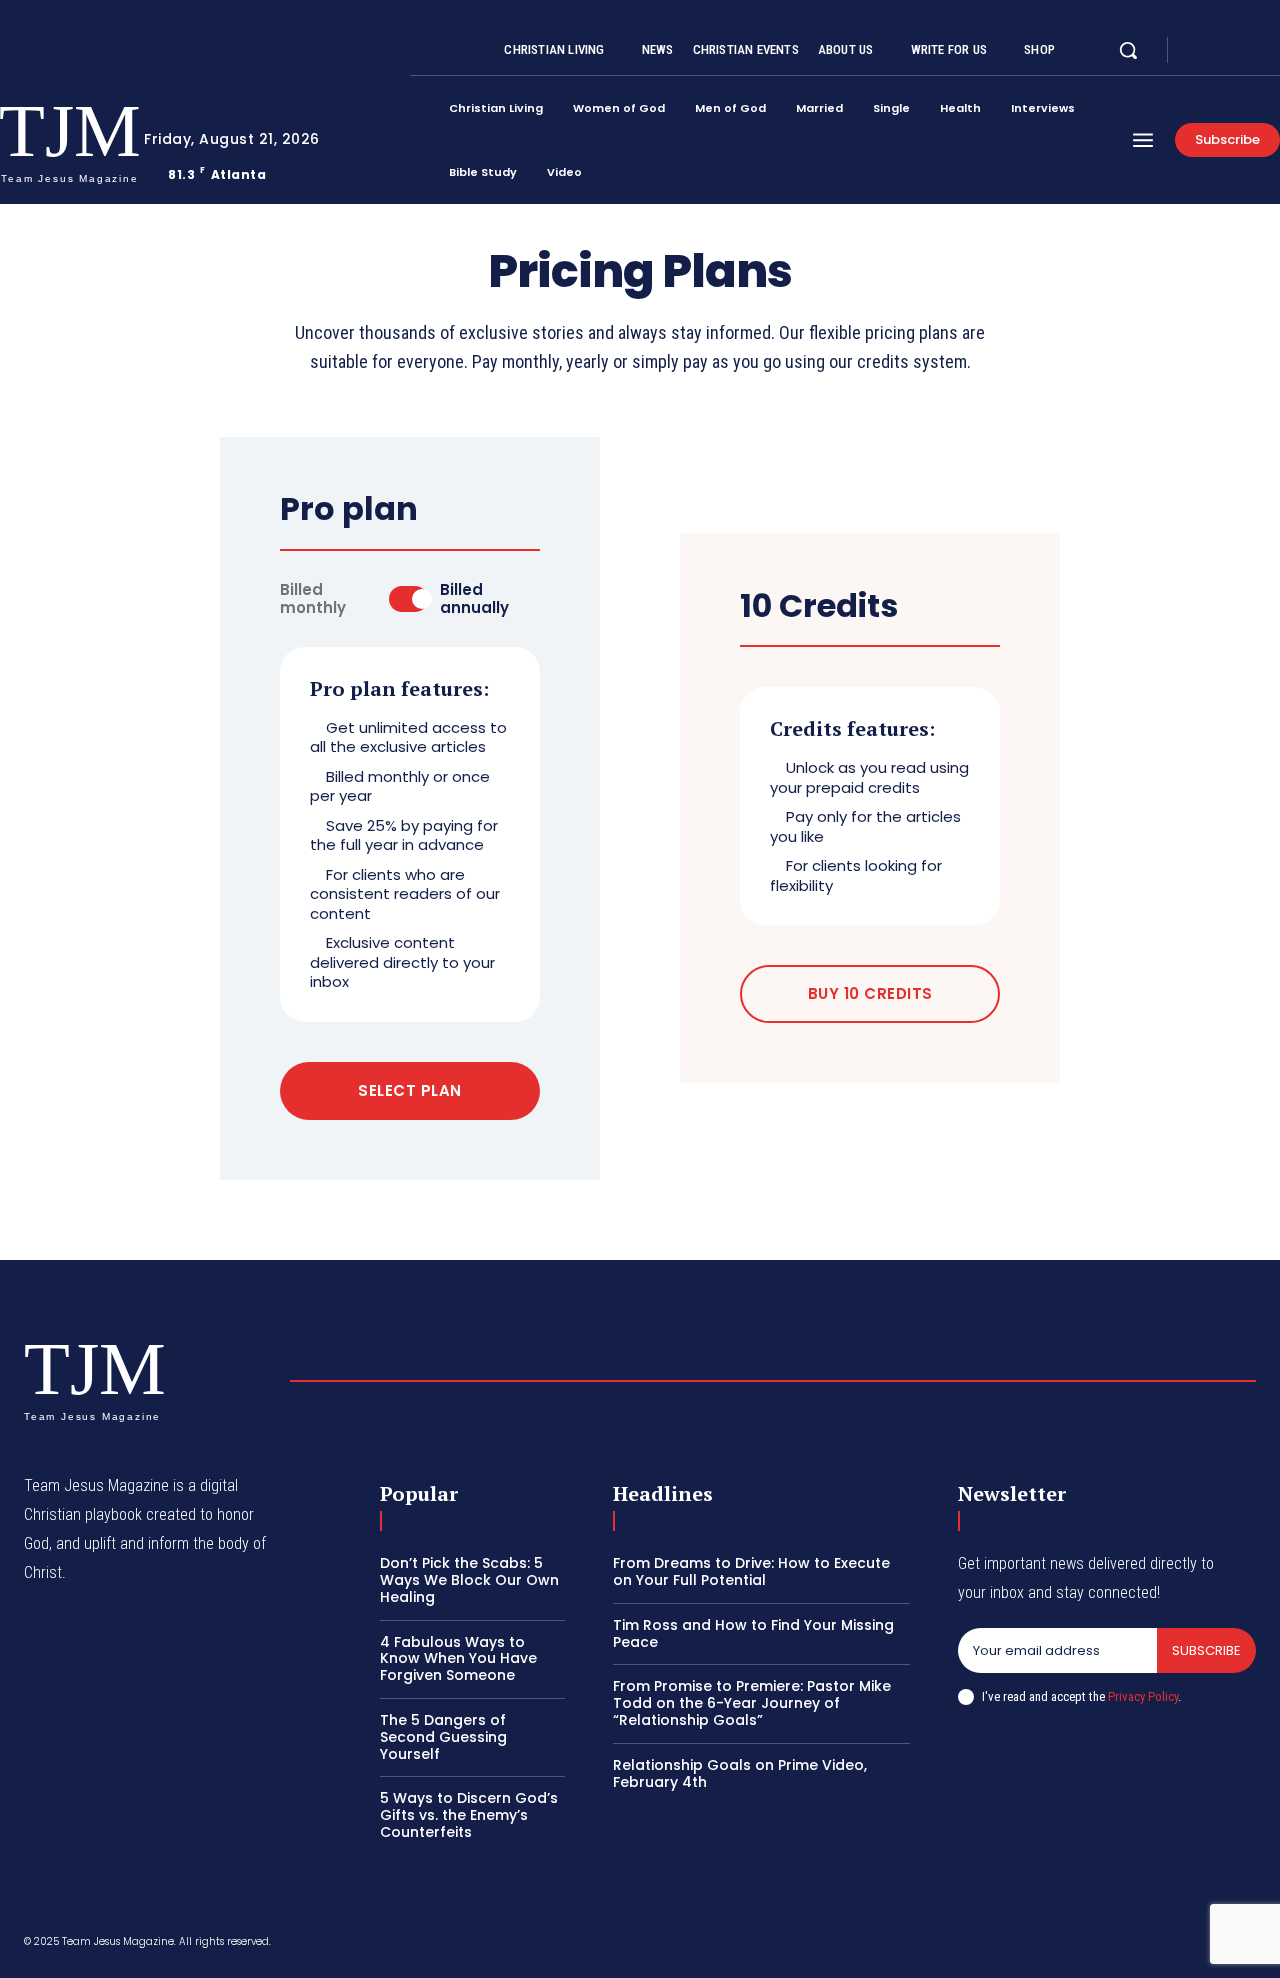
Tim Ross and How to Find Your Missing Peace (753, 1633)
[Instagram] (1224, 51)
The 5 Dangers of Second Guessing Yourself (443, 1737)
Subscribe (1206, 1650)
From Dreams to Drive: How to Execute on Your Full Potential (751, 1571)
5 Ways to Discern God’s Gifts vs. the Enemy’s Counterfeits (469, 1815)
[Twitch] (1153, 1945)
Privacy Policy (1143, 1696)
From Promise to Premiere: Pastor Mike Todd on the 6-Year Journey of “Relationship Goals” (752, 1703)
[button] (1128, 50)
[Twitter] (1248, 51)
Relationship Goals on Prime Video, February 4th (740, 1773)
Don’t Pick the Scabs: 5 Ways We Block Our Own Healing (469, 1580)
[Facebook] (1200, 51)
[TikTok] (1105, 1945)
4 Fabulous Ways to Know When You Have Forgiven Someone (458, 1659)
